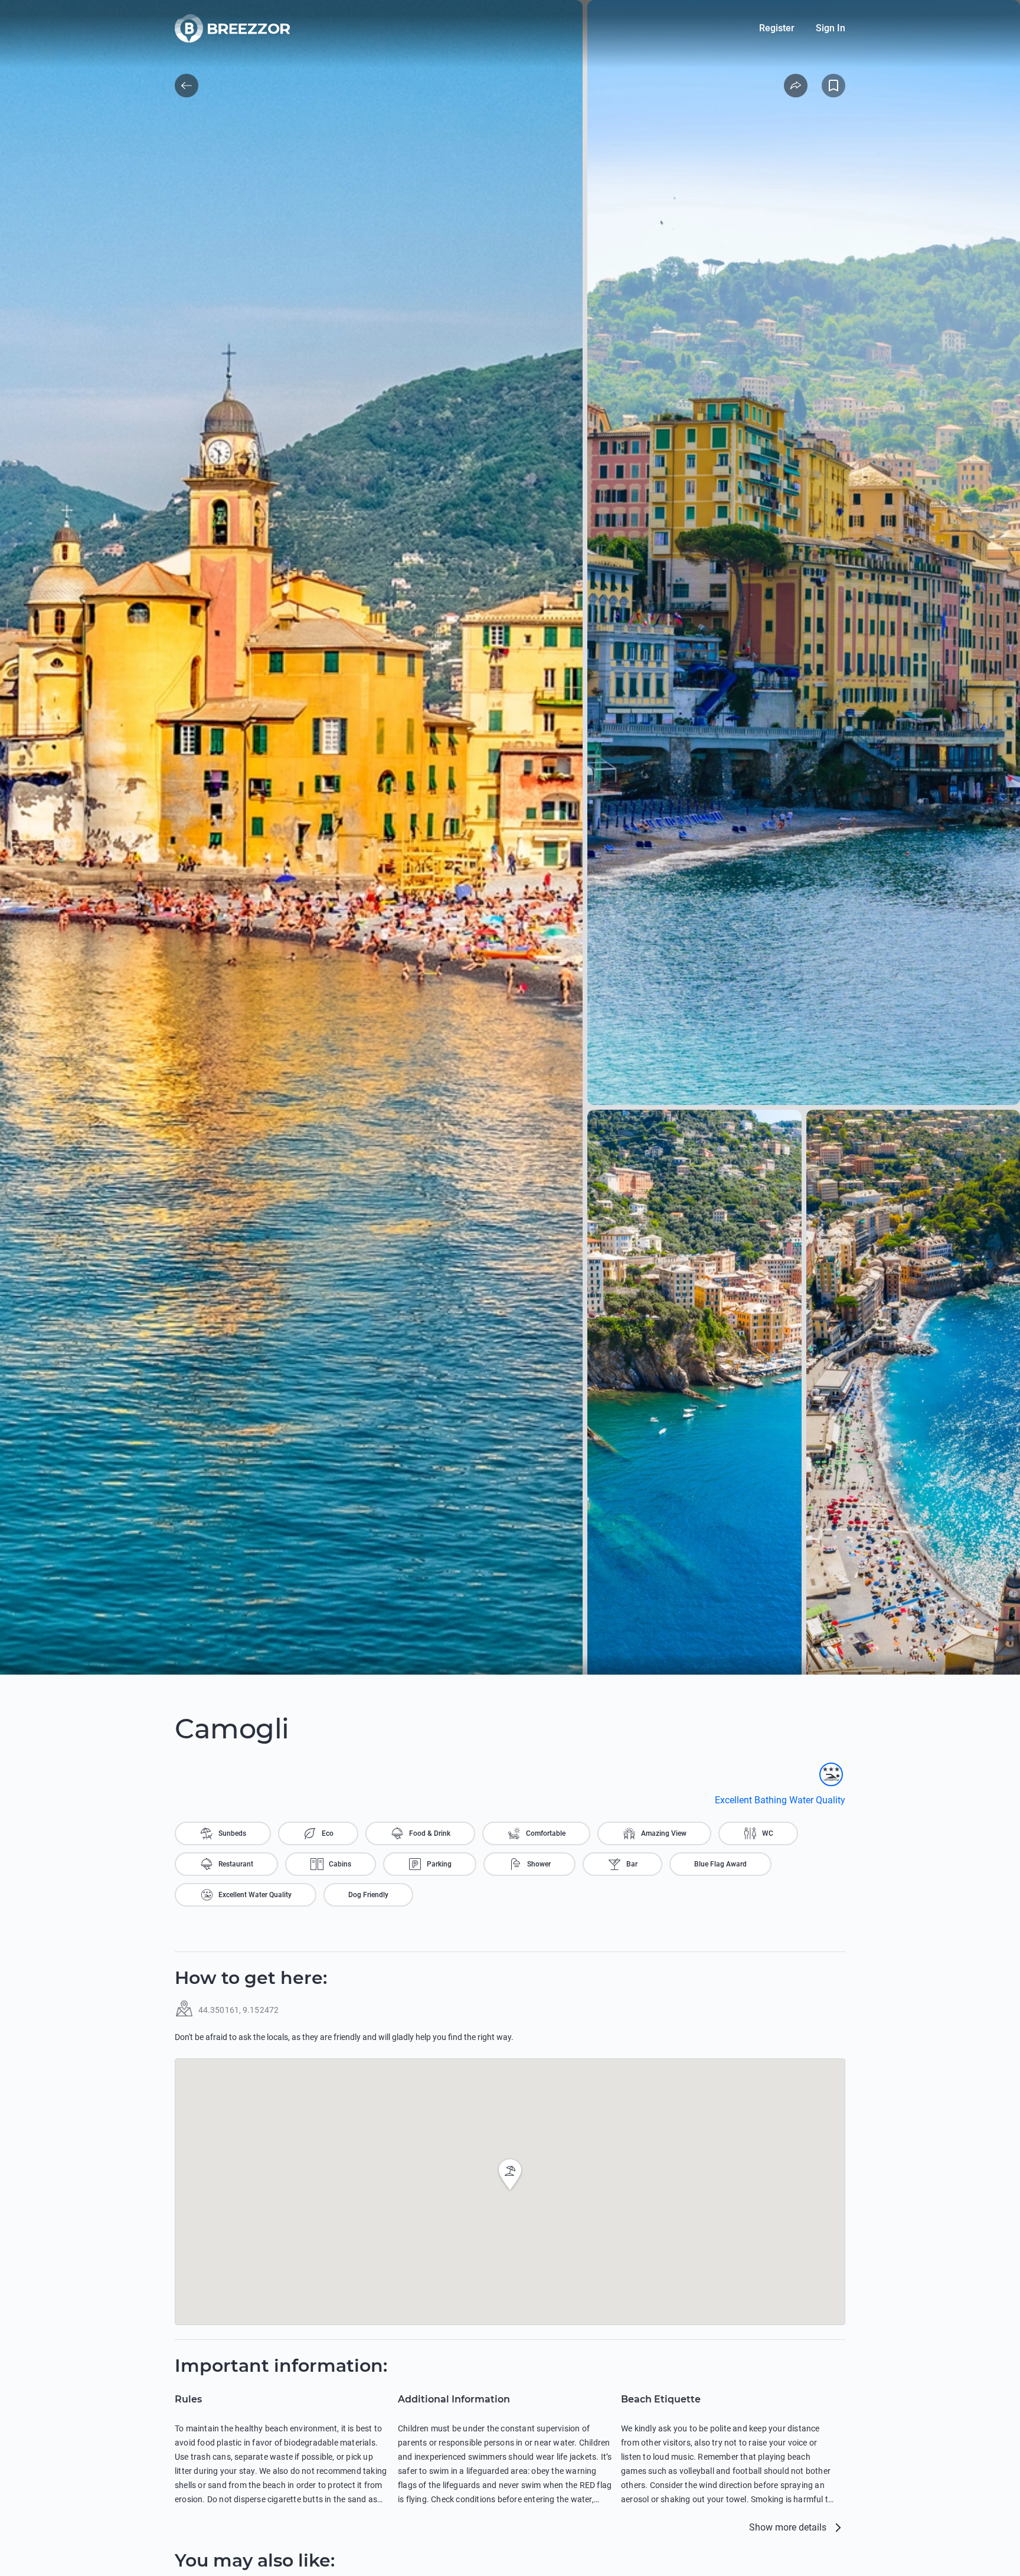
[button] (510, 2175)
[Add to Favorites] (833, 86)
